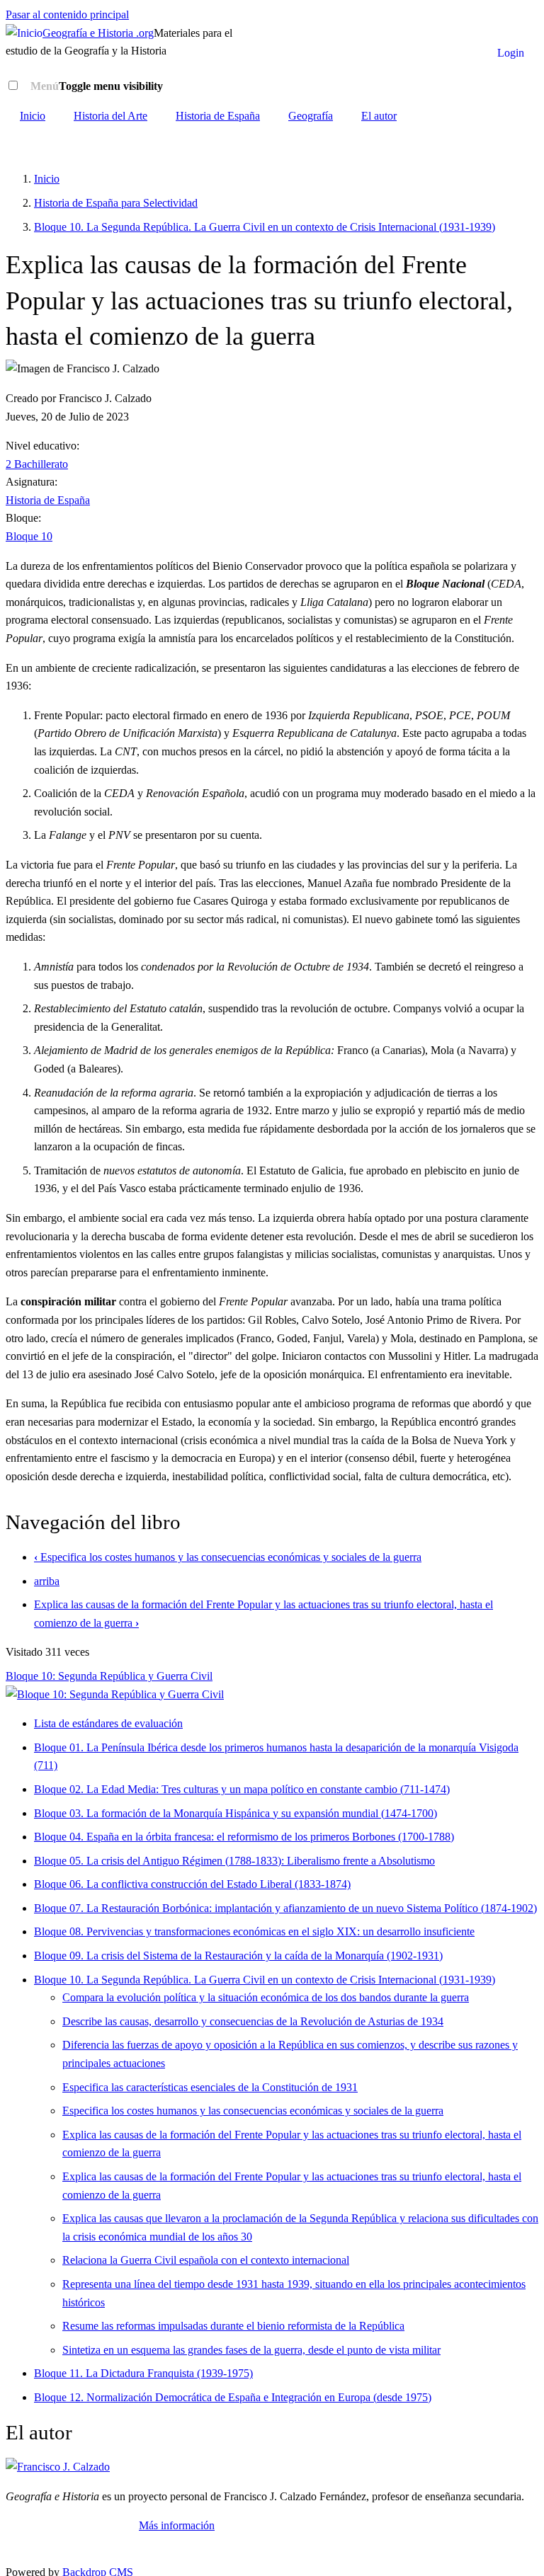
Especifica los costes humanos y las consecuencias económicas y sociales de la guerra (228, 1557)
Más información (177, 2525)
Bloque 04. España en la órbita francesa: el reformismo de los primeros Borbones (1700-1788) (244, 1837)
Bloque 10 (29, 536)
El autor (379, 116)
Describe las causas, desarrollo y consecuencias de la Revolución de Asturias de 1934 (253, 2021)
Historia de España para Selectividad (116, 203)
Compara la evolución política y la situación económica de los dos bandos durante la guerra (266, 1997)
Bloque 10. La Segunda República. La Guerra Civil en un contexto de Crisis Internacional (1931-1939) (265, 227)
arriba (47, 1581)
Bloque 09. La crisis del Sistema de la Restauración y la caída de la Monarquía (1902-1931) (238, 1956)
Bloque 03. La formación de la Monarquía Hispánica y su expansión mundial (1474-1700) (236, 1813)
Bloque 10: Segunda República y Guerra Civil (109, 1676)
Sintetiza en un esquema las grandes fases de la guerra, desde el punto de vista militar (251, 2350)
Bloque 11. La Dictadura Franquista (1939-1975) (143, 2373)
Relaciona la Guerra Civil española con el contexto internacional (206, 2260)
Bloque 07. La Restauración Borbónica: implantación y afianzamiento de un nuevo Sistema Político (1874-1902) (285, 1908)
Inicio (33, 116)
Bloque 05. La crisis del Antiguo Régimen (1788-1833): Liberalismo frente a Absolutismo (234, 1861)
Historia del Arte (110, 116)
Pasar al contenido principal (67, 15)
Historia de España (218, 116)
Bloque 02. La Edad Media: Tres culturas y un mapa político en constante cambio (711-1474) (242, 1789)
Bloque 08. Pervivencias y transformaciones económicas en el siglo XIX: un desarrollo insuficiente (254, 1931)
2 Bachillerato (37, 464)
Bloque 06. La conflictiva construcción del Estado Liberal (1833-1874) (192, 1884)
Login (511, 53)
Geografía (311, 116)
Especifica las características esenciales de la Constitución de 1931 (210, 2087)
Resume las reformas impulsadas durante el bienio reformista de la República (233, 2326)
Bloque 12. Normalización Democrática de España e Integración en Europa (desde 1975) (233, 2397)
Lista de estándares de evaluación (108, 1723)
